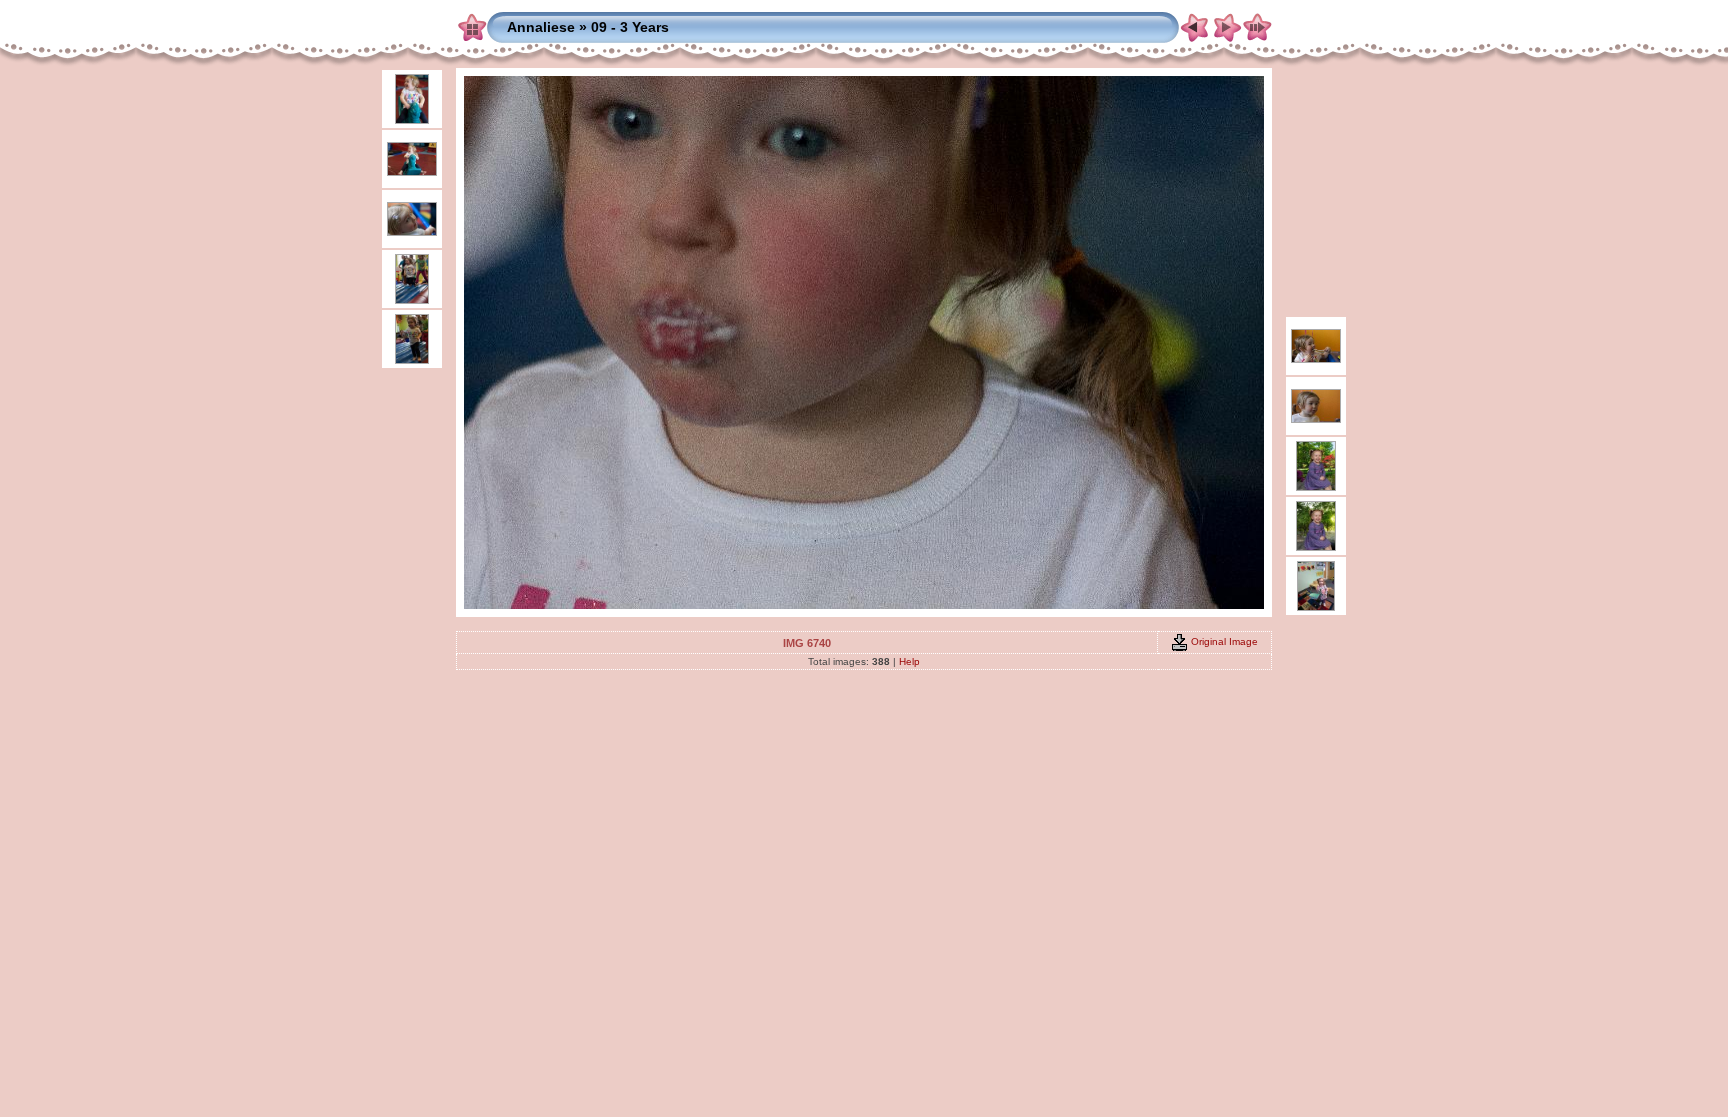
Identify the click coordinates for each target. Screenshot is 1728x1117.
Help (909, 661)
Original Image (1223, 641)
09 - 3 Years (630, 27)
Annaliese (541, 27)
